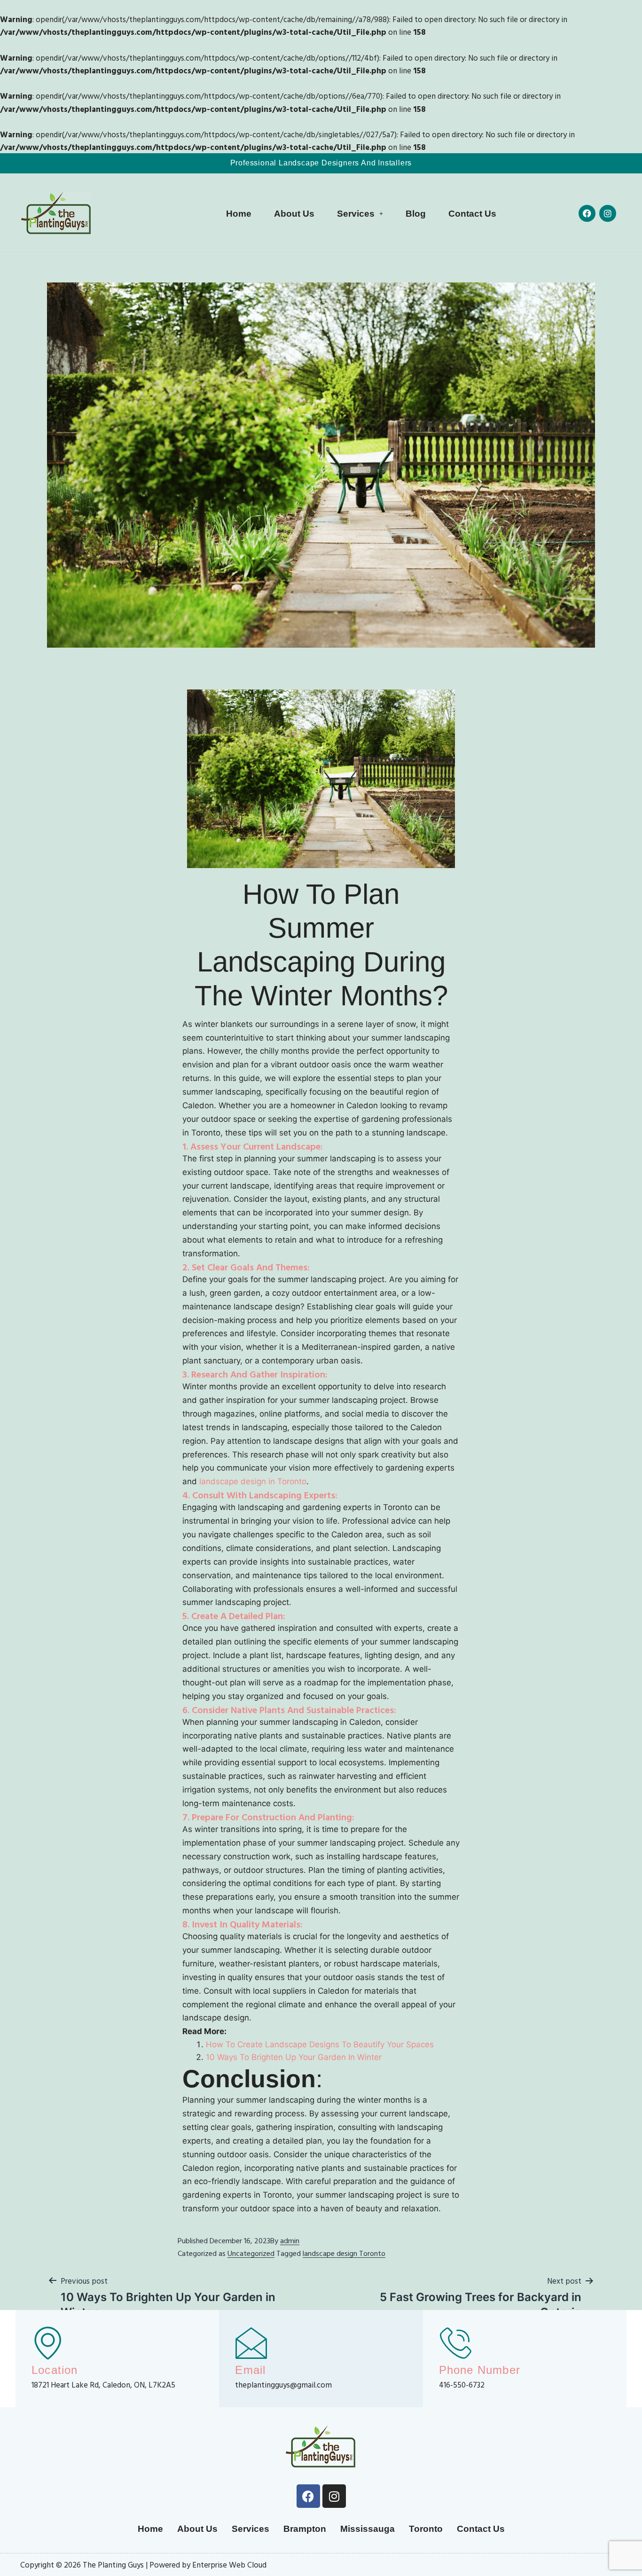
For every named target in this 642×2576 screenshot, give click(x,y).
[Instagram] (608, 213)
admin (290, 2240)
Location (55, 2370)
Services (356, 214)
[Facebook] (587, 213)
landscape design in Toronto (253, 1481)
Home (239, 214)
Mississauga (368, 2529)
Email (250, 2370)
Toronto (426, 2529)
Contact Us (472, 214)
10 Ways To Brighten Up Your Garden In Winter (294, 2057)
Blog (416, 214)
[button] (360, 214)
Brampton (305, 2529)
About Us (294, 214)
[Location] (48, 2342)
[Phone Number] (455, 2342)
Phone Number (480, 2370)
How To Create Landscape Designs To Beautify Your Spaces (320, 2044)
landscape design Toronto (344, 2253)
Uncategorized (251, 2253)
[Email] (251, 2342)
